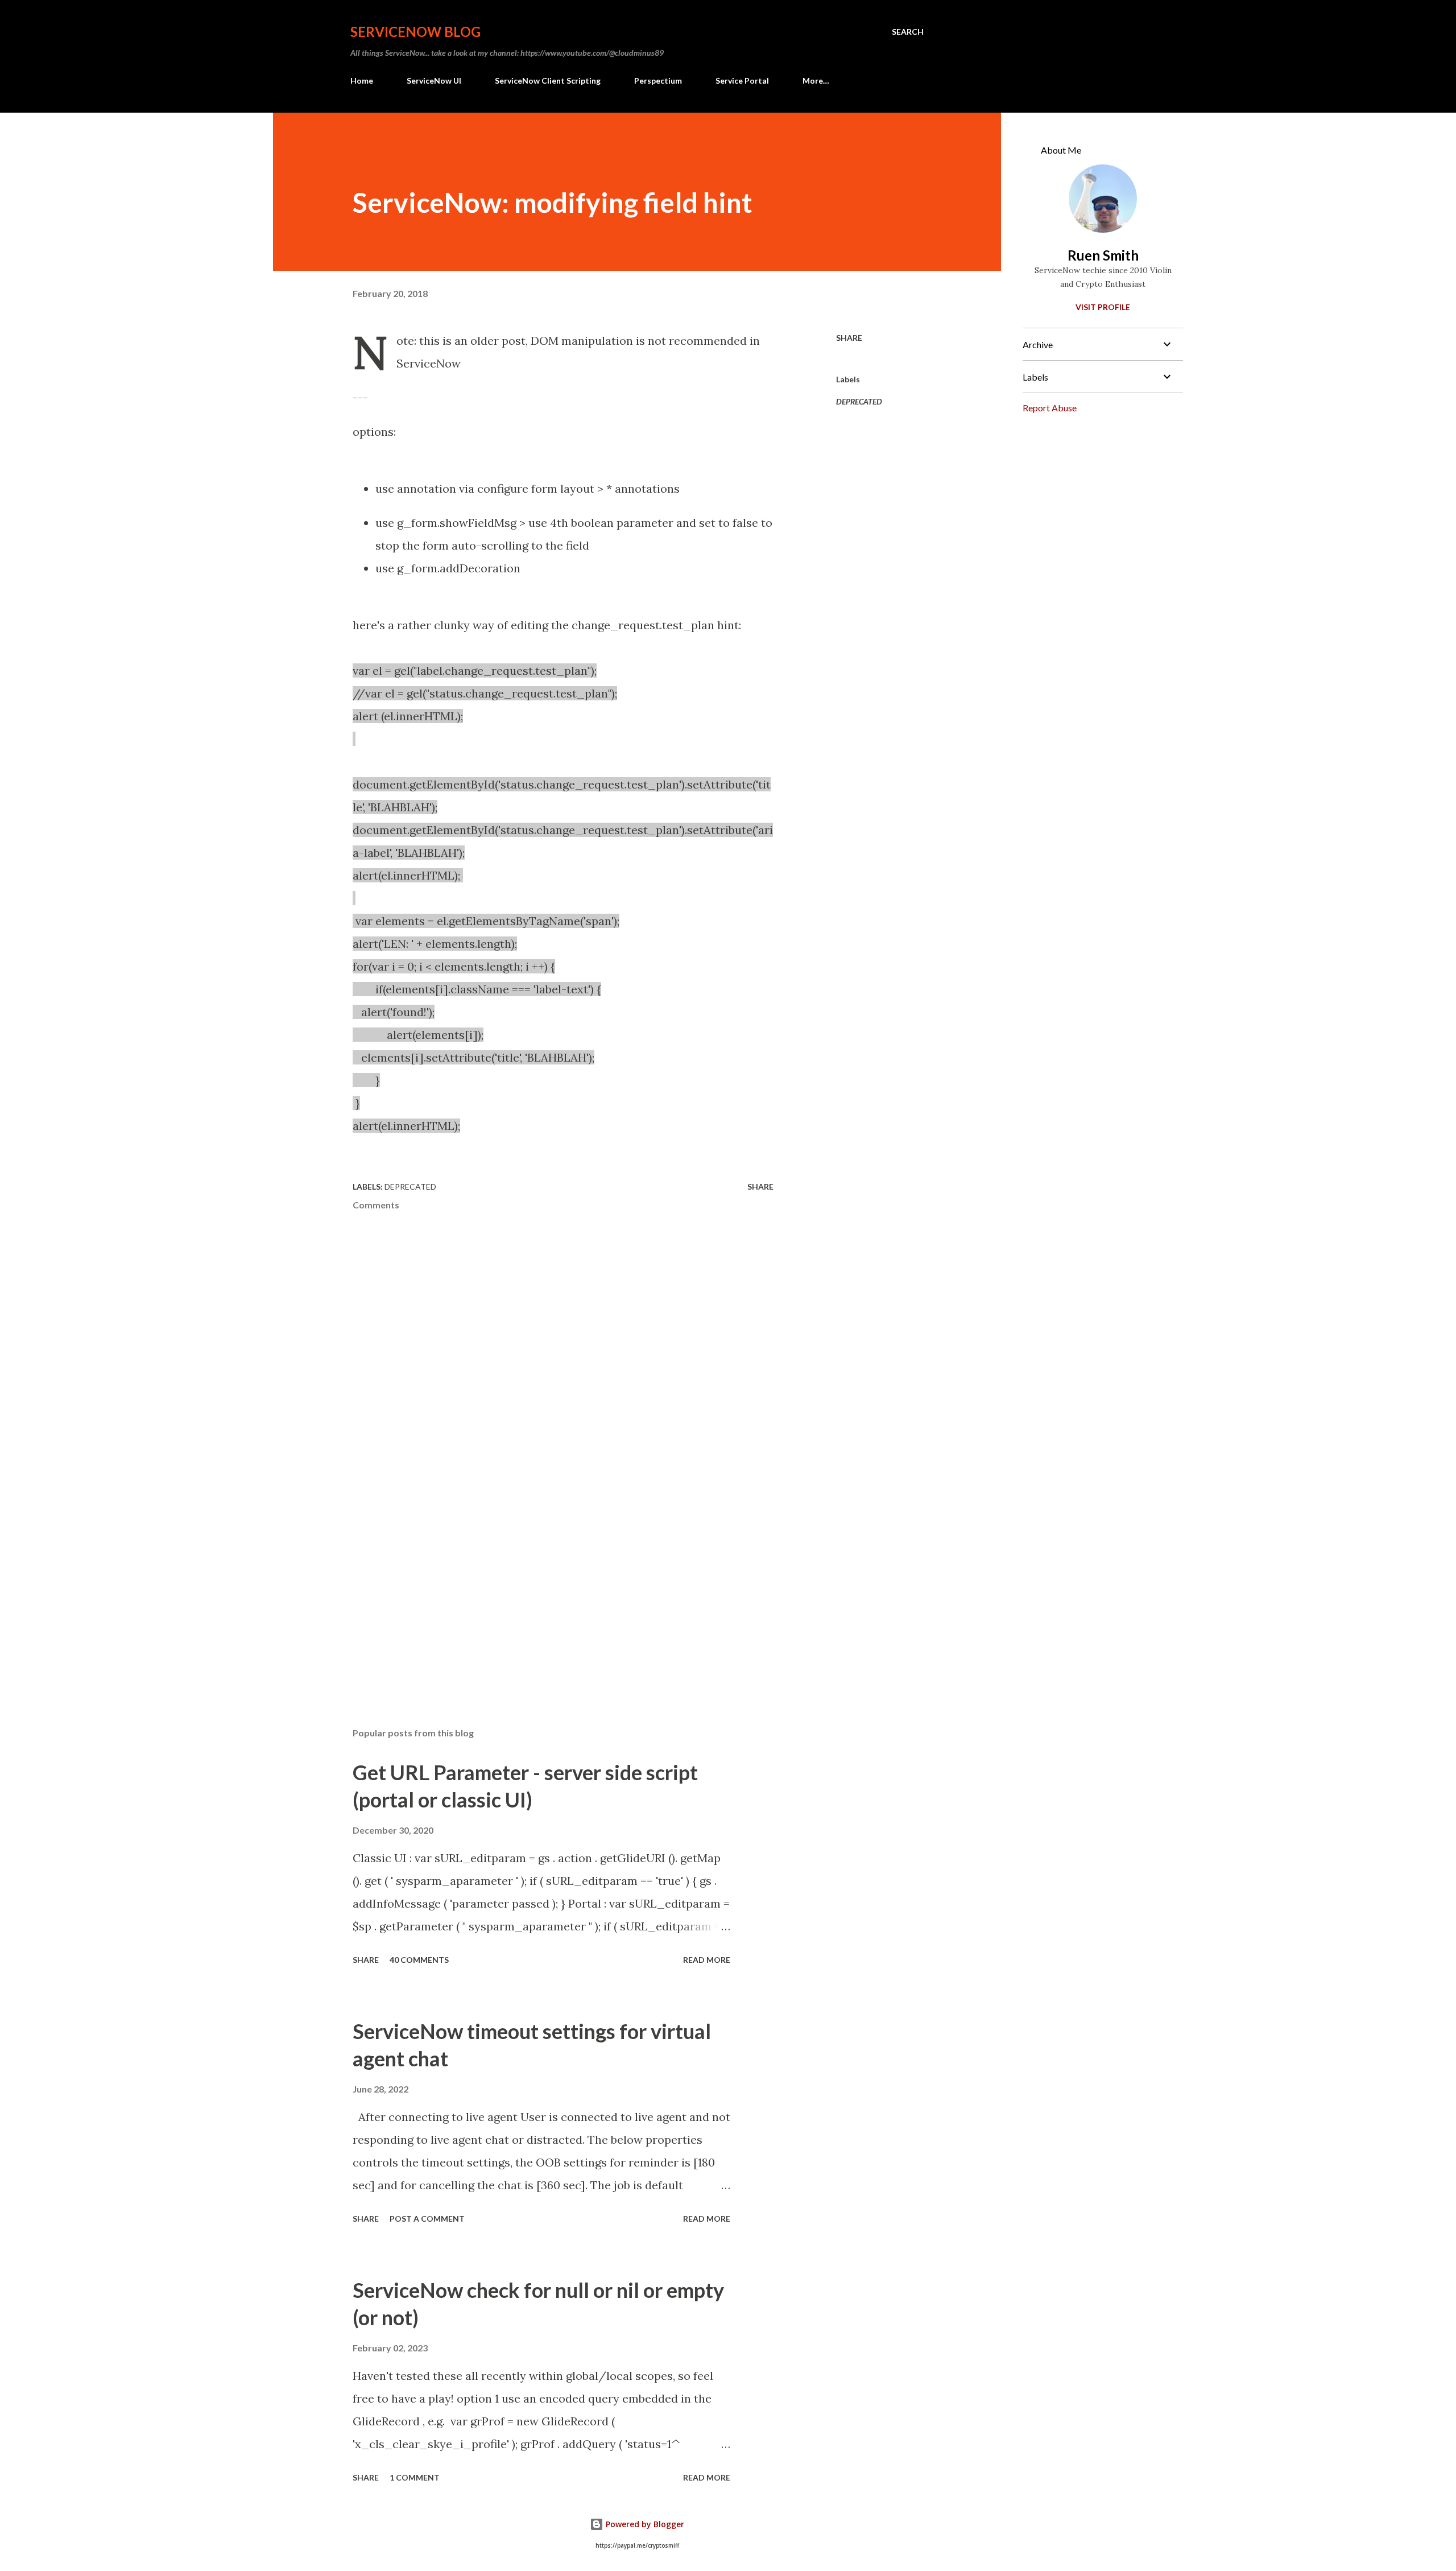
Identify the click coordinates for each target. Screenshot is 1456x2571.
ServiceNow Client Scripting (548, 81)
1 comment (415, 2477)
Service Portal (742, 81)
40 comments (419, 1960)
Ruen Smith (1103, 255)
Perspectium (658, 81)
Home (362, 81)
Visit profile (1103, 307)
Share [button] (849, 338)
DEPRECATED (859, 401)
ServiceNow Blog (415, 32)
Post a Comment (427, 2219)
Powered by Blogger (644, 2524)
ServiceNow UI (434, 81)
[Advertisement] (545, 1586)
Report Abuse (1050, 408)
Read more (707, 1960)
